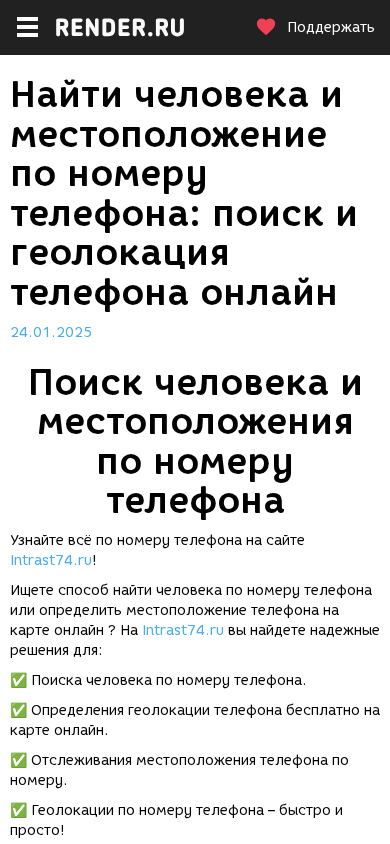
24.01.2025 (51, 332)
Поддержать (331, 27)
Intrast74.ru (51, 560)
